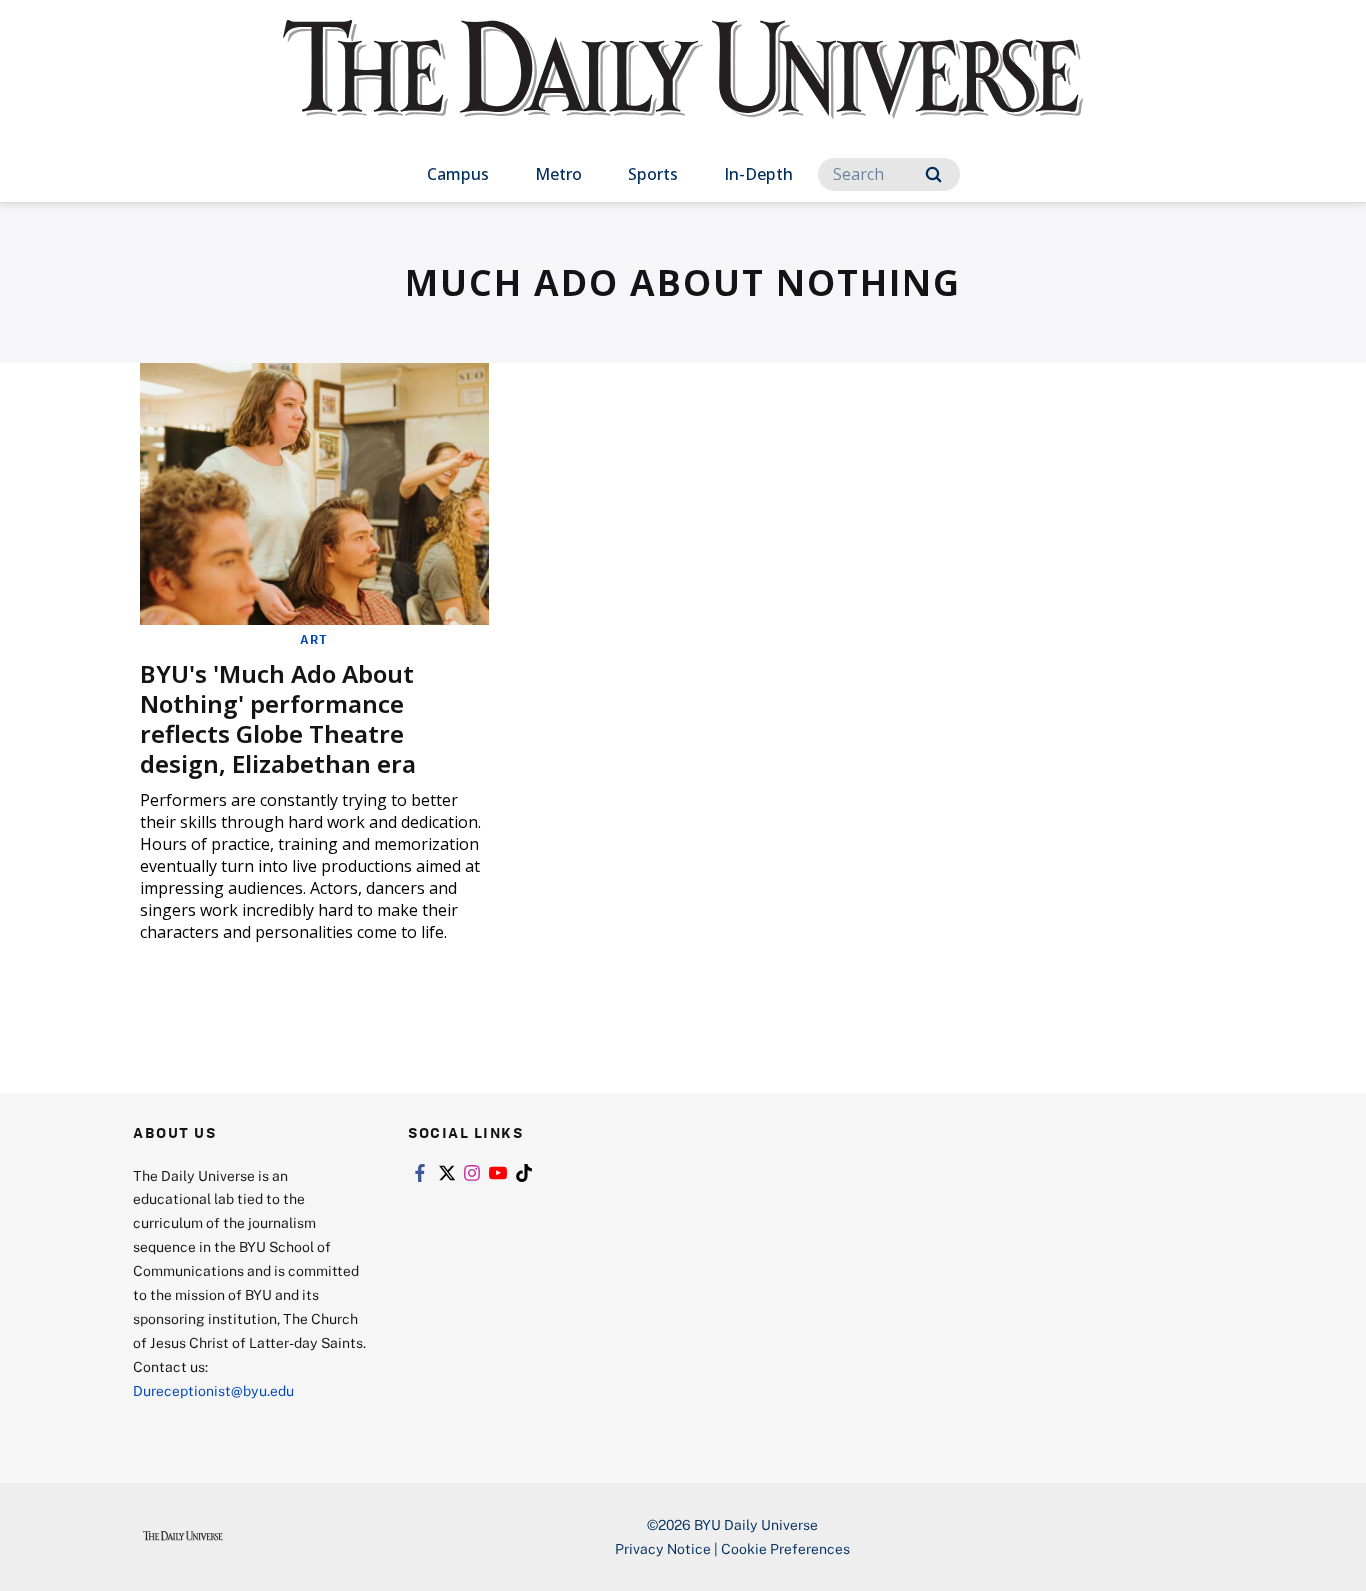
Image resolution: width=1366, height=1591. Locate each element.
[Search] (933, 174)
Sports (653, 174)
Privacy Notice (663, 1548)
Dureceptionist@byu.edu (213, 1390)
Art (314, 639)
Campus (458, 174)
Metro (558, 174)
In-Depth (758, 174)
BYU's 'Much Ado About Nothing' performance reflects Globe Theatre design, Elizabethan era (278, 718)
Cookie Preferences (785, 1548)
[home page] (683, 89)
